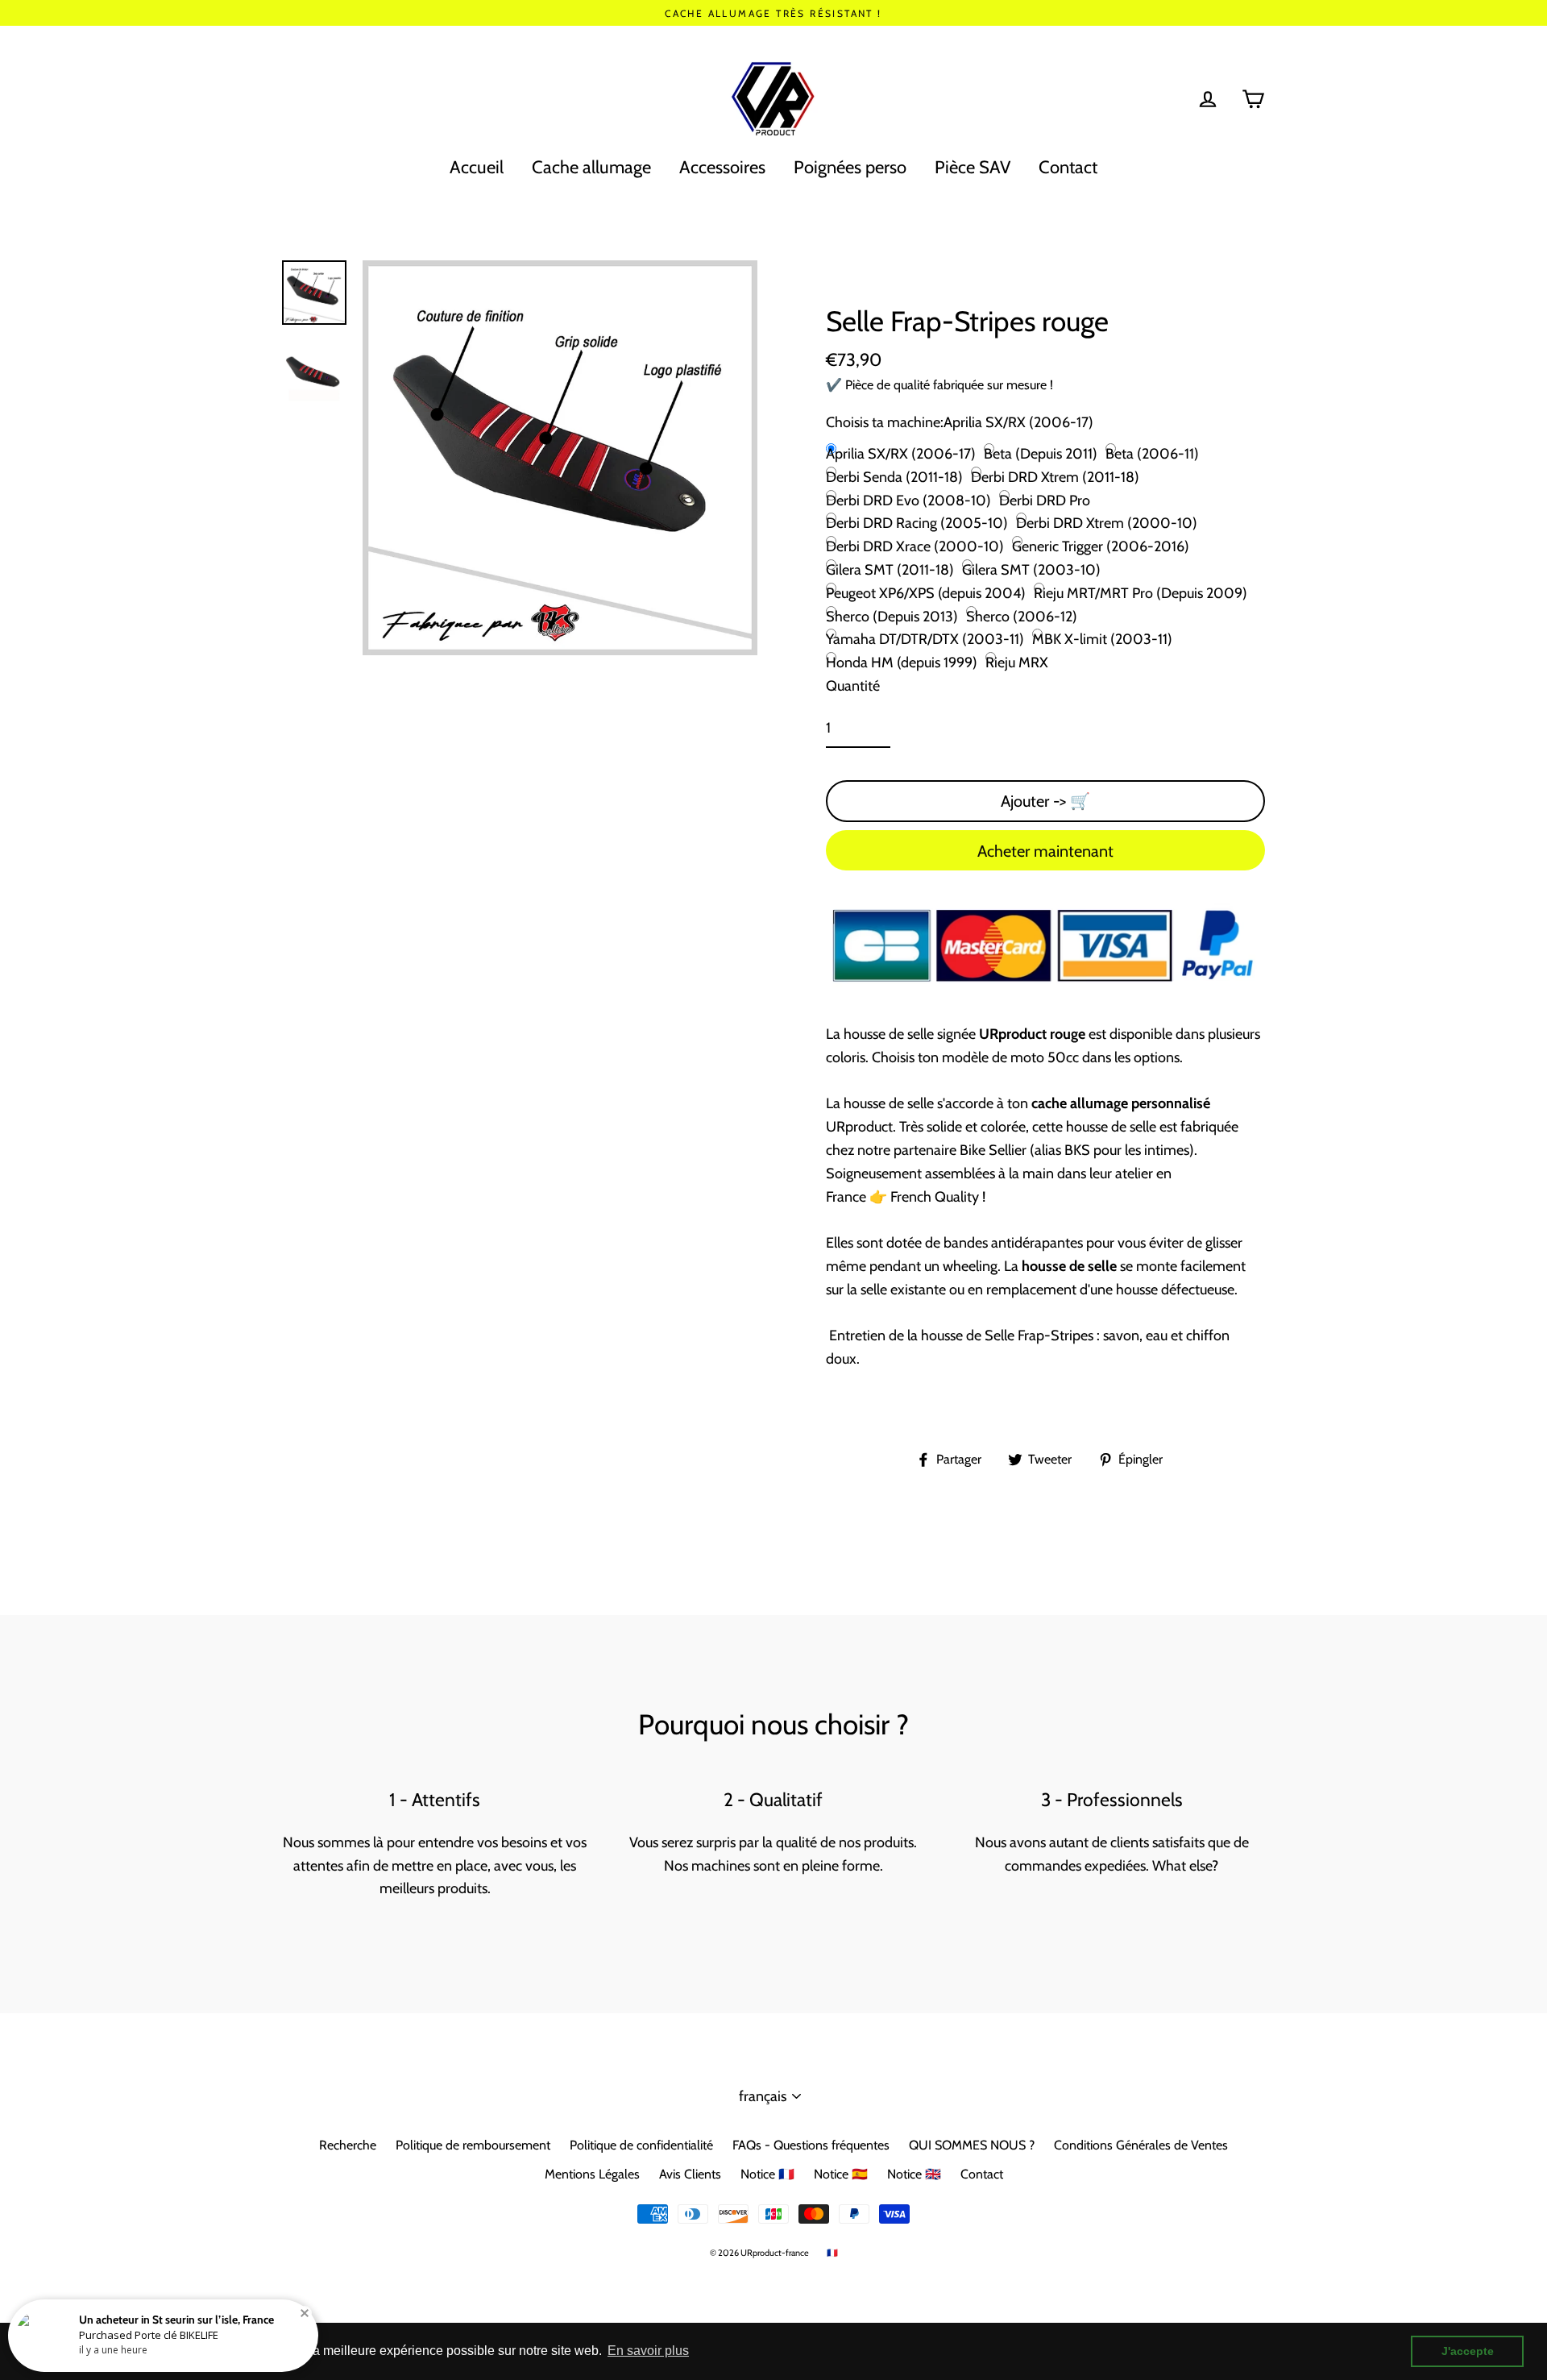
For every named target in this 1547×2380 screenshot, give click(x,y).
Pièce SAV (973, 167)
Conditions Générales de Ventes (1141, 2145)
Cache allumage (591, 167)
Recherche (348, 2145)
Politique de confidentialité (641, 2145)
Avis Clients (690, 2174)
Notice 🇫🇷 (767, 2174)
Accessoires (722, 167)
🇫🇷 (832, 2253)
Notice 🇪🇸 (841, 2174)
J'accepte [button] (1468, 2351)
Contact (1068, 167)
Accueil (477, 167)
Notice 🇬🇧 (914, 2174)
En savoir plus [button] (648, 2351)
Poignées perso (850, 167)
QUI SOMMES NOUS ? (972, 2145)
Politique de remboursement (473, 2145)
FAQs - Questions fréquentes (811, 2145)
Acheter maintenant (1045, 851)
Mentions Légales (592, 2174)
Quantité (853, 686)
